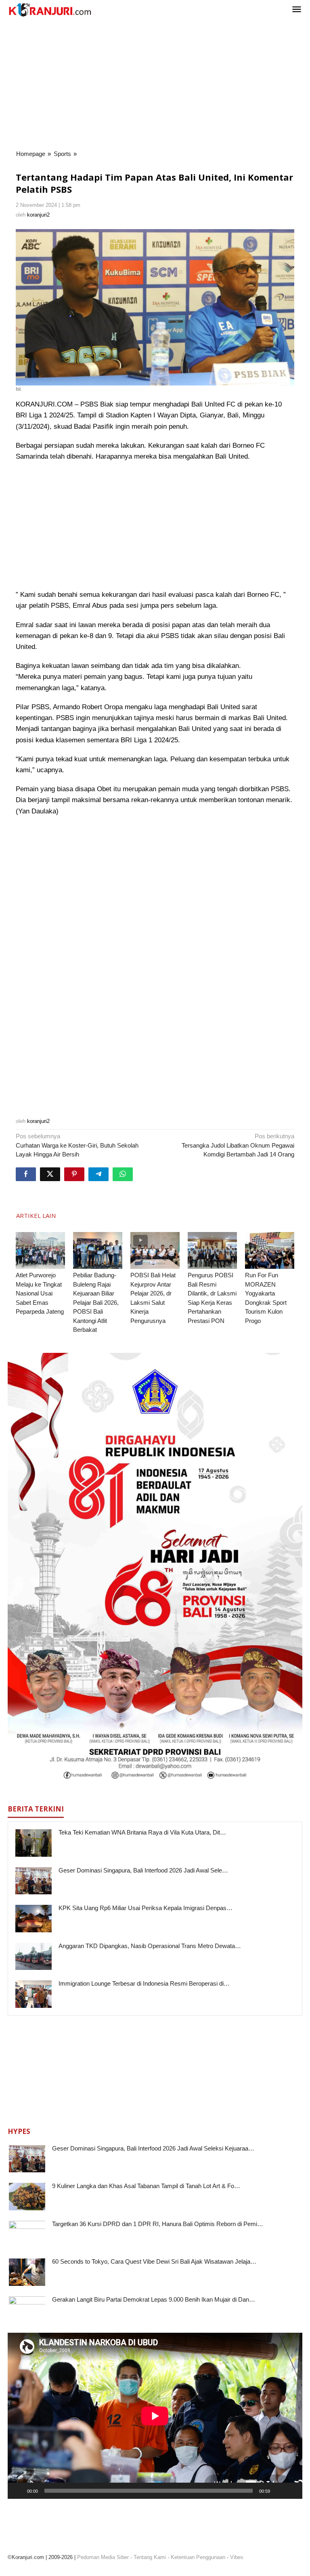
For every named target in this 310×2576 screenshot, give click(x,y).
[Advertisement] (155, 84)
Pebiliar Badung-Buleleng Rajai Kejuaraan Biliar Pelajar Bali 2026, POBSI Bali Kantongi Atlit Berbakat (96, 1302)
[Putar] (18, 2491)
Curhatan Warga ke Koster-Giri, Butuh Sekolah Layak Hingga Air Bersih (77, 1145)
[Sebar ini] (26, 1174)
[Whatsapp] (123, 1174)
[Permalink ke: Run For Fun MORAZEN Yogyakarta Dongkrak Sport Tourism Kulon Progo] (270, 1251)
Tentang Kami (150, 2557)
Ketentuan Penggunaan (198, 2557)
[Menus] (297, 10)
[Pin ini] (74, 1174)
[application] (155, 2416)
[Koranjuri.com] (50, 10)
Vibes (237, 2557)
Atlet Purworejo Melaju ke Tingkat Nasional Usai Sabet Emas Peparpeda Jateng (40, 1293)
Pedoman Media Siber (103, 2557)
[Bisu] (279, 2491)
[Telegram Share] (98, 1174)
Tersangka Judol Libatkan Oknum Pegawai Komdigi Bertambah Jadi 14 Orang (238, 1145)
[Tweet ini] (50, 1174)
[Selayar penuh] (292, 2491)
